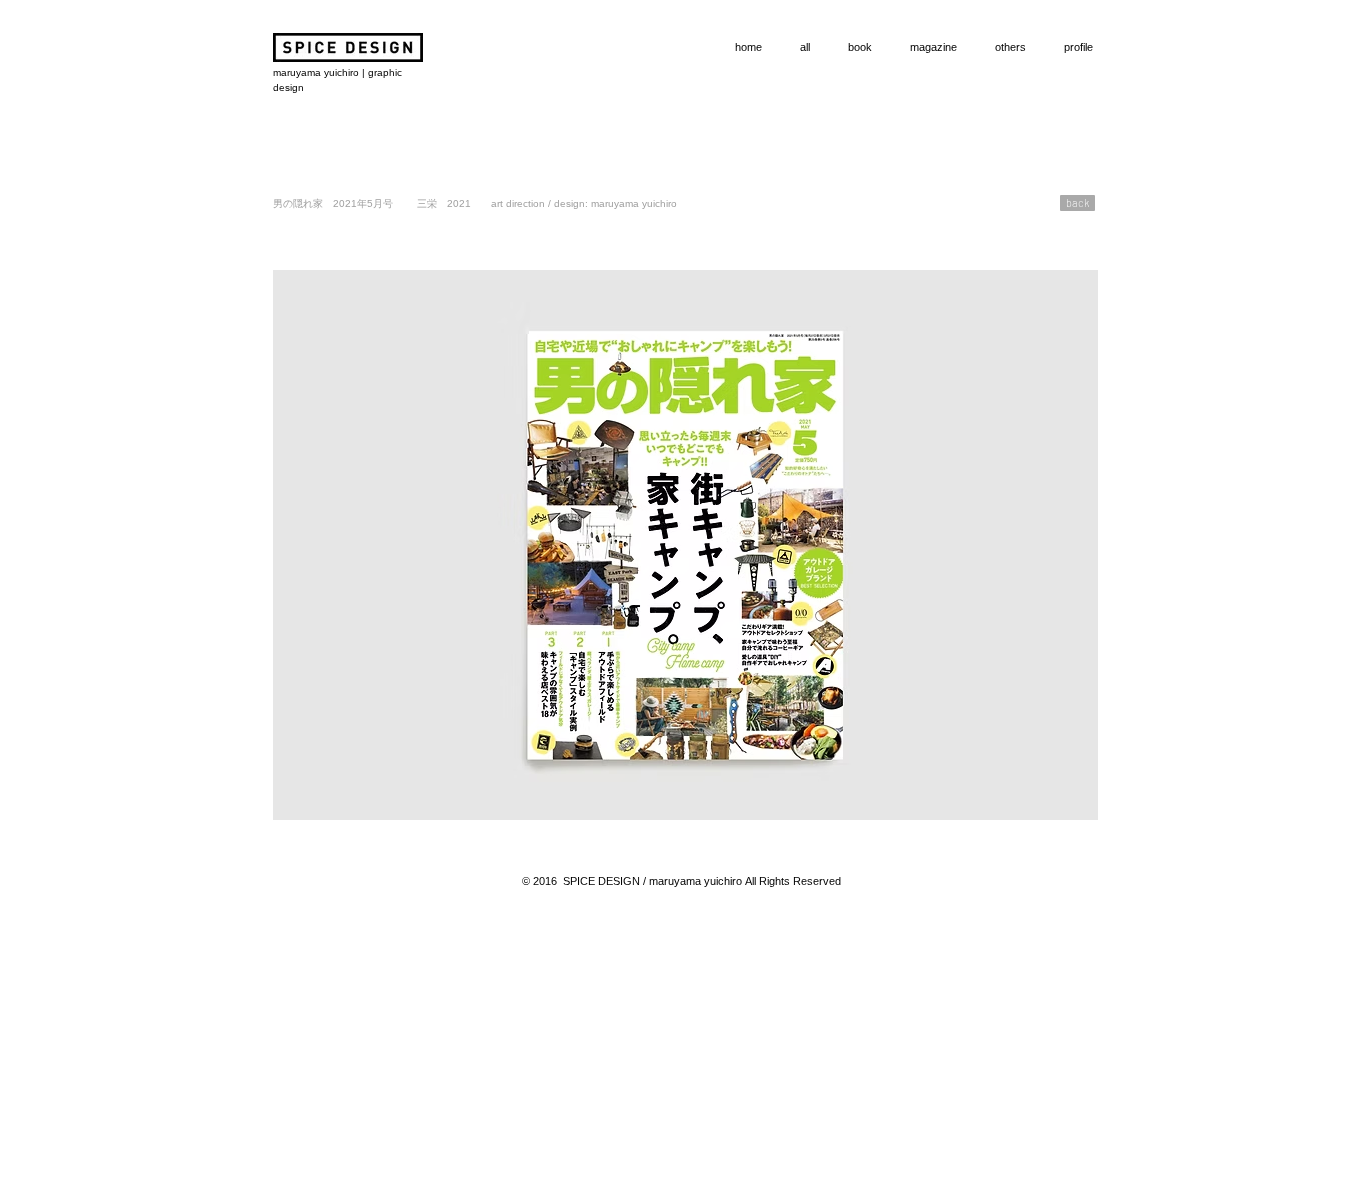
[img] (685, 545)
